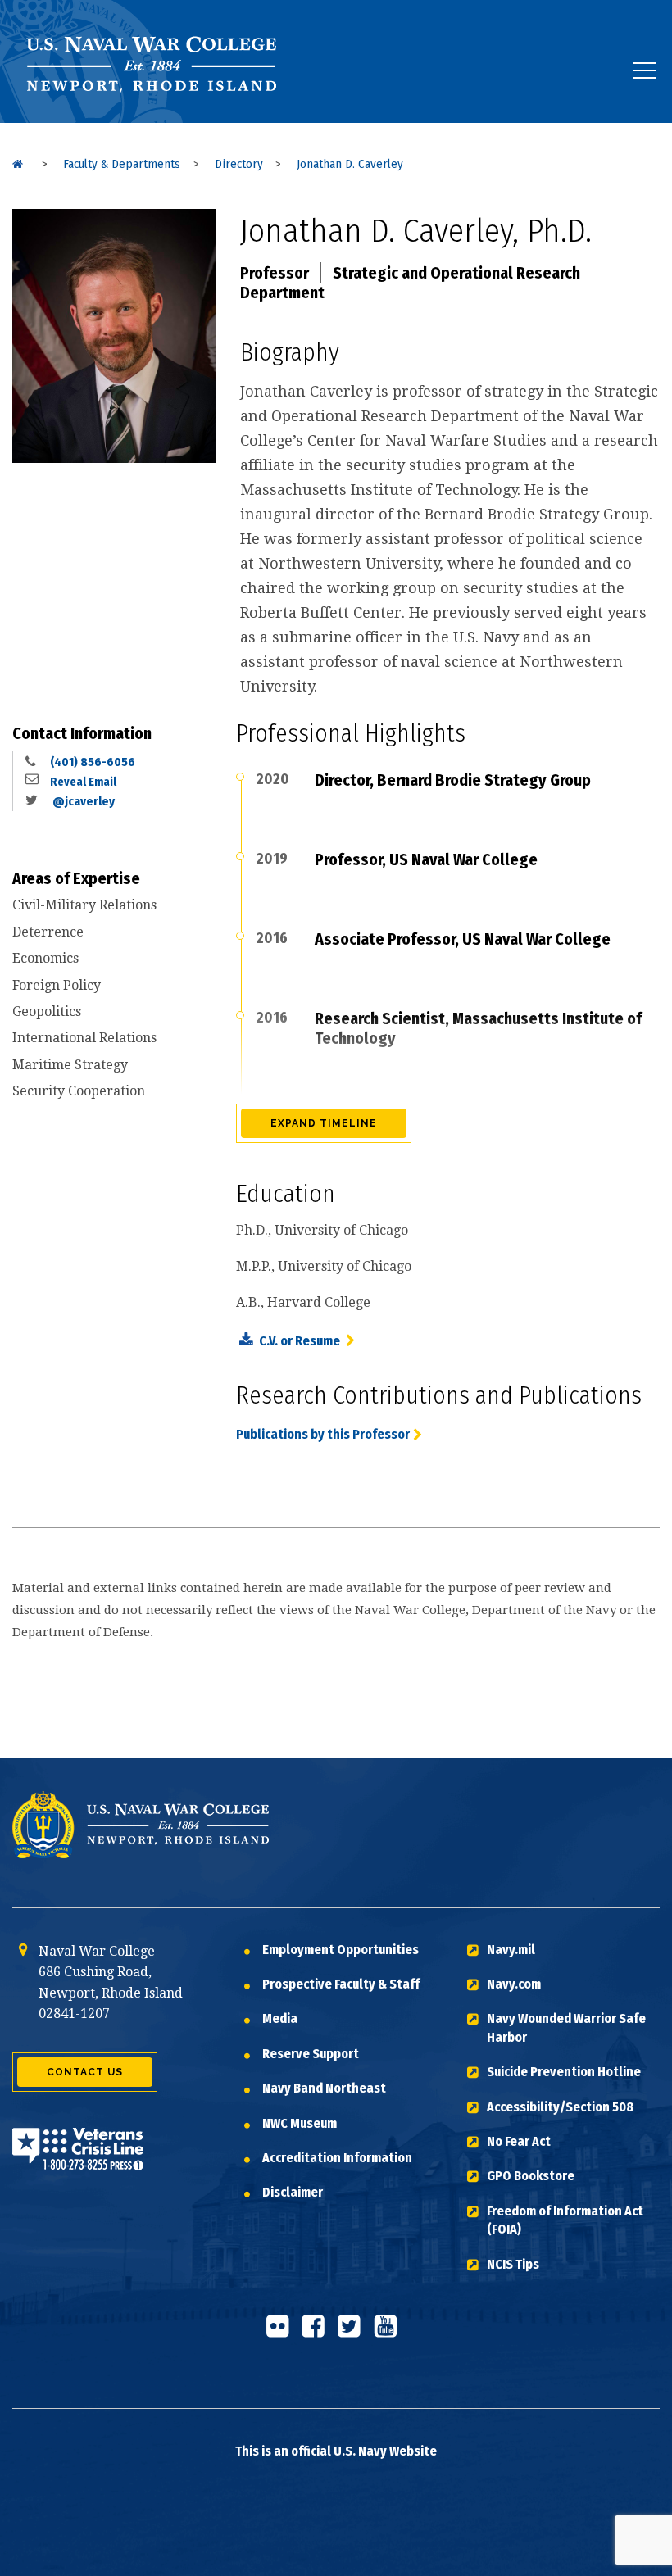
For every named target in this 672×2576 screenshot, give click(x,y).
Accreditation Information (337, 2158)
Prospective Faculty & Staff (341, 1984)
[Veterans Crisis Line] (78, 2159)
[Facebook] (318, 2333)
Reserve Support (311, 2054)
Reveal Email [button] (83, 782)
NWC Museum (300, 2123)
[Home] (18, 164)
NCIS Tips (513, 2264)
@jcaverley (82, 801)
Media (280, 2018)
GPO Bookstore (531, 2176)
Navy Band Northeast (324, 2088)
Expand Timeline (324, 1123)
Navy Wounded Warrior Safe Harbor (566, 2027)
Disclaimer (293, 2192)
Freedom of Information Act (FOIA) (565, 2220)
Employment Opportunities (341, 1950)
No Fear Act (519, 2141)
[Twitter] (354, 2333)
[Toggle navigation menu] (644, 70)
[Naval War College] (156, 122)
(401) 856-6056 (93, 762)
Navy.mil (511, 1950)
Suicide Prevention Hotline (564, 2072)
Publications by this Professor (323, 1434)
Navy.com (514, 1984)
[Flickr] (282, 2333)
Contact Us (85, 2072)
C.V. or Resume (301, 1341)
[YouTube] (390, 2333)
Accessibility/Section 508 (560, 2107)
